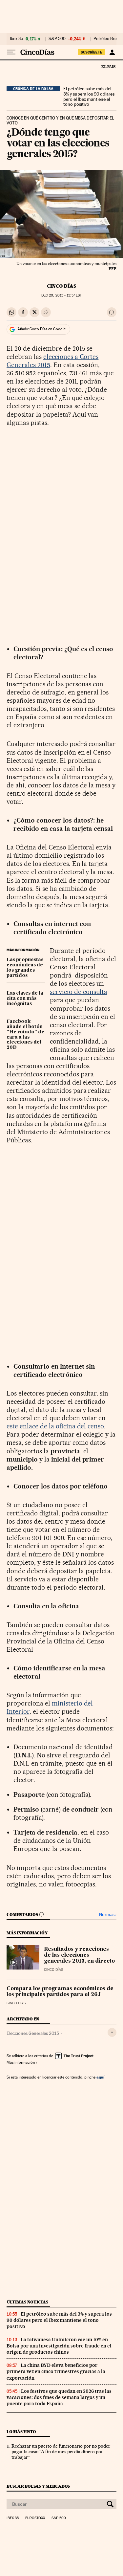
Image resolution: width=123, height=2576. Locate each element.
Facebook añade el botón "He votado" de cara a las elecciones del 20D (25, 1035)
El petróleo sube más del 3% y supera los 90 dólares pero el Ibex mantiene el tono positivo (89, 97)
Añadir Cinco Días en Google (41, 329)
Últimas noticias (28, 2302)
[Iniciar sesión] (112, 52)
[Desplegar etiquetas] (112, 2032)
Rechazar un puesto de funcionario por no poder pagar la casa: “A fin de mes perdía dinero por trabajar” (61, 2452)
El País (108, 66)
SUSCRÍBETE (92, 52)
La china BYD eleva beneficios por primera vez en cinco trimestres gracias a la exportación (56, 2371)
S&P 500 (57, 39)
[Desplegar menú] (11, 52)
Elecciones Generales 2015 (33, 2033)
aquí (100, 2077)
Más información (21, 2062)
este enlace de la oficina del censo (55, 1426)
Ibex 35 (16, 39)
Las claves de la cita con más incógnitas (25, 999)
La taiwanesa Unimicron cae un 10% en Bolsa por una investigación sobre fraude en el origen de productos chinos (59, 2346)
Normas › (108, 1915)
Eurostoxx (35, 2518)
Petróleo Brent (107, 39)
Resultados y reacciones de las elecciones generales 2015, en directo (79, 1955)
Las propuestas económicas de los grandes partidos (25, 968)
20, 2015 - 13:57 (61, 295)
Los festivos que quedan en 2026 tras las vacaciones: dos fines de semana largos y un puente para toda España (59, 2397)
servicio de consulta (79, 992)
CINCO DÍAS (61, 286)
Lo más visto (21, 2432)
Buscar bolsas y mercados (38, 2486)
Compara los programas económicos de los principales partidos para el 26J (60, 1992)
